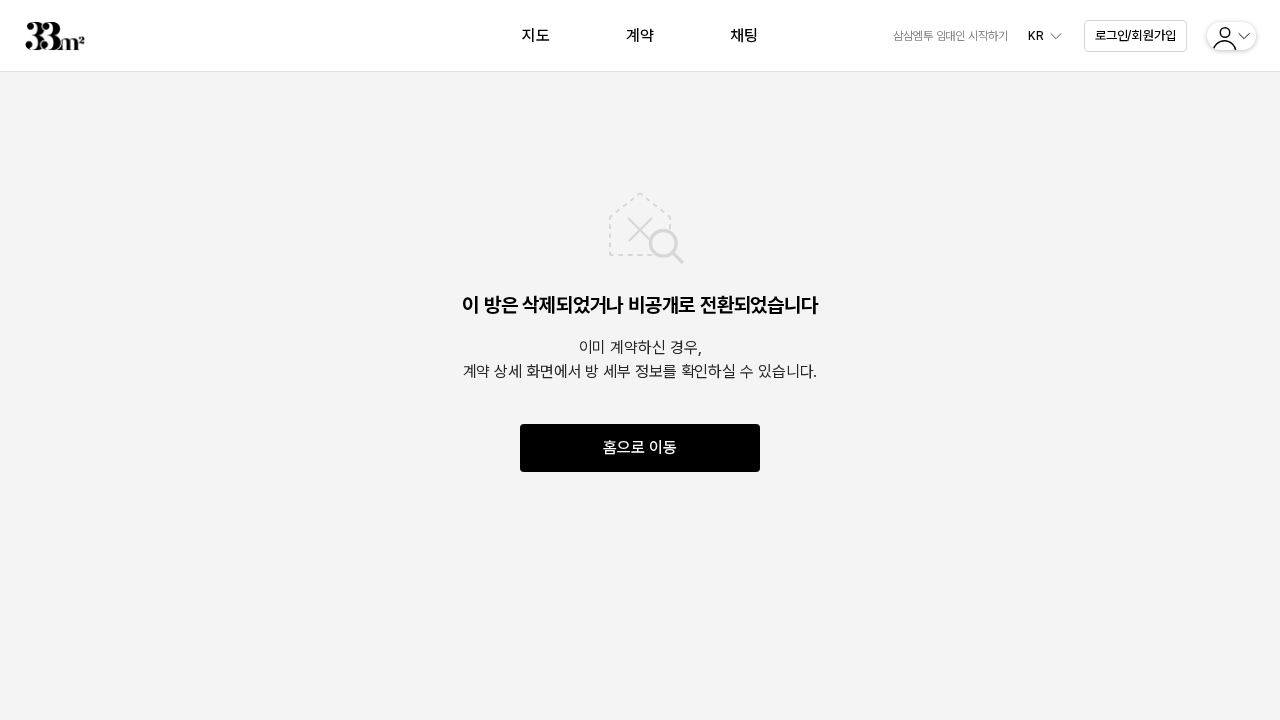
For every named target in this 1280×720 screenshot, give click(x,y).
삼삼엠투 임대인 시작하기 (950, 36)
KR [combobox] (1036, 36)
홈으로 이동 (639, 447)
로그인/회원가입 (1135, 35)
